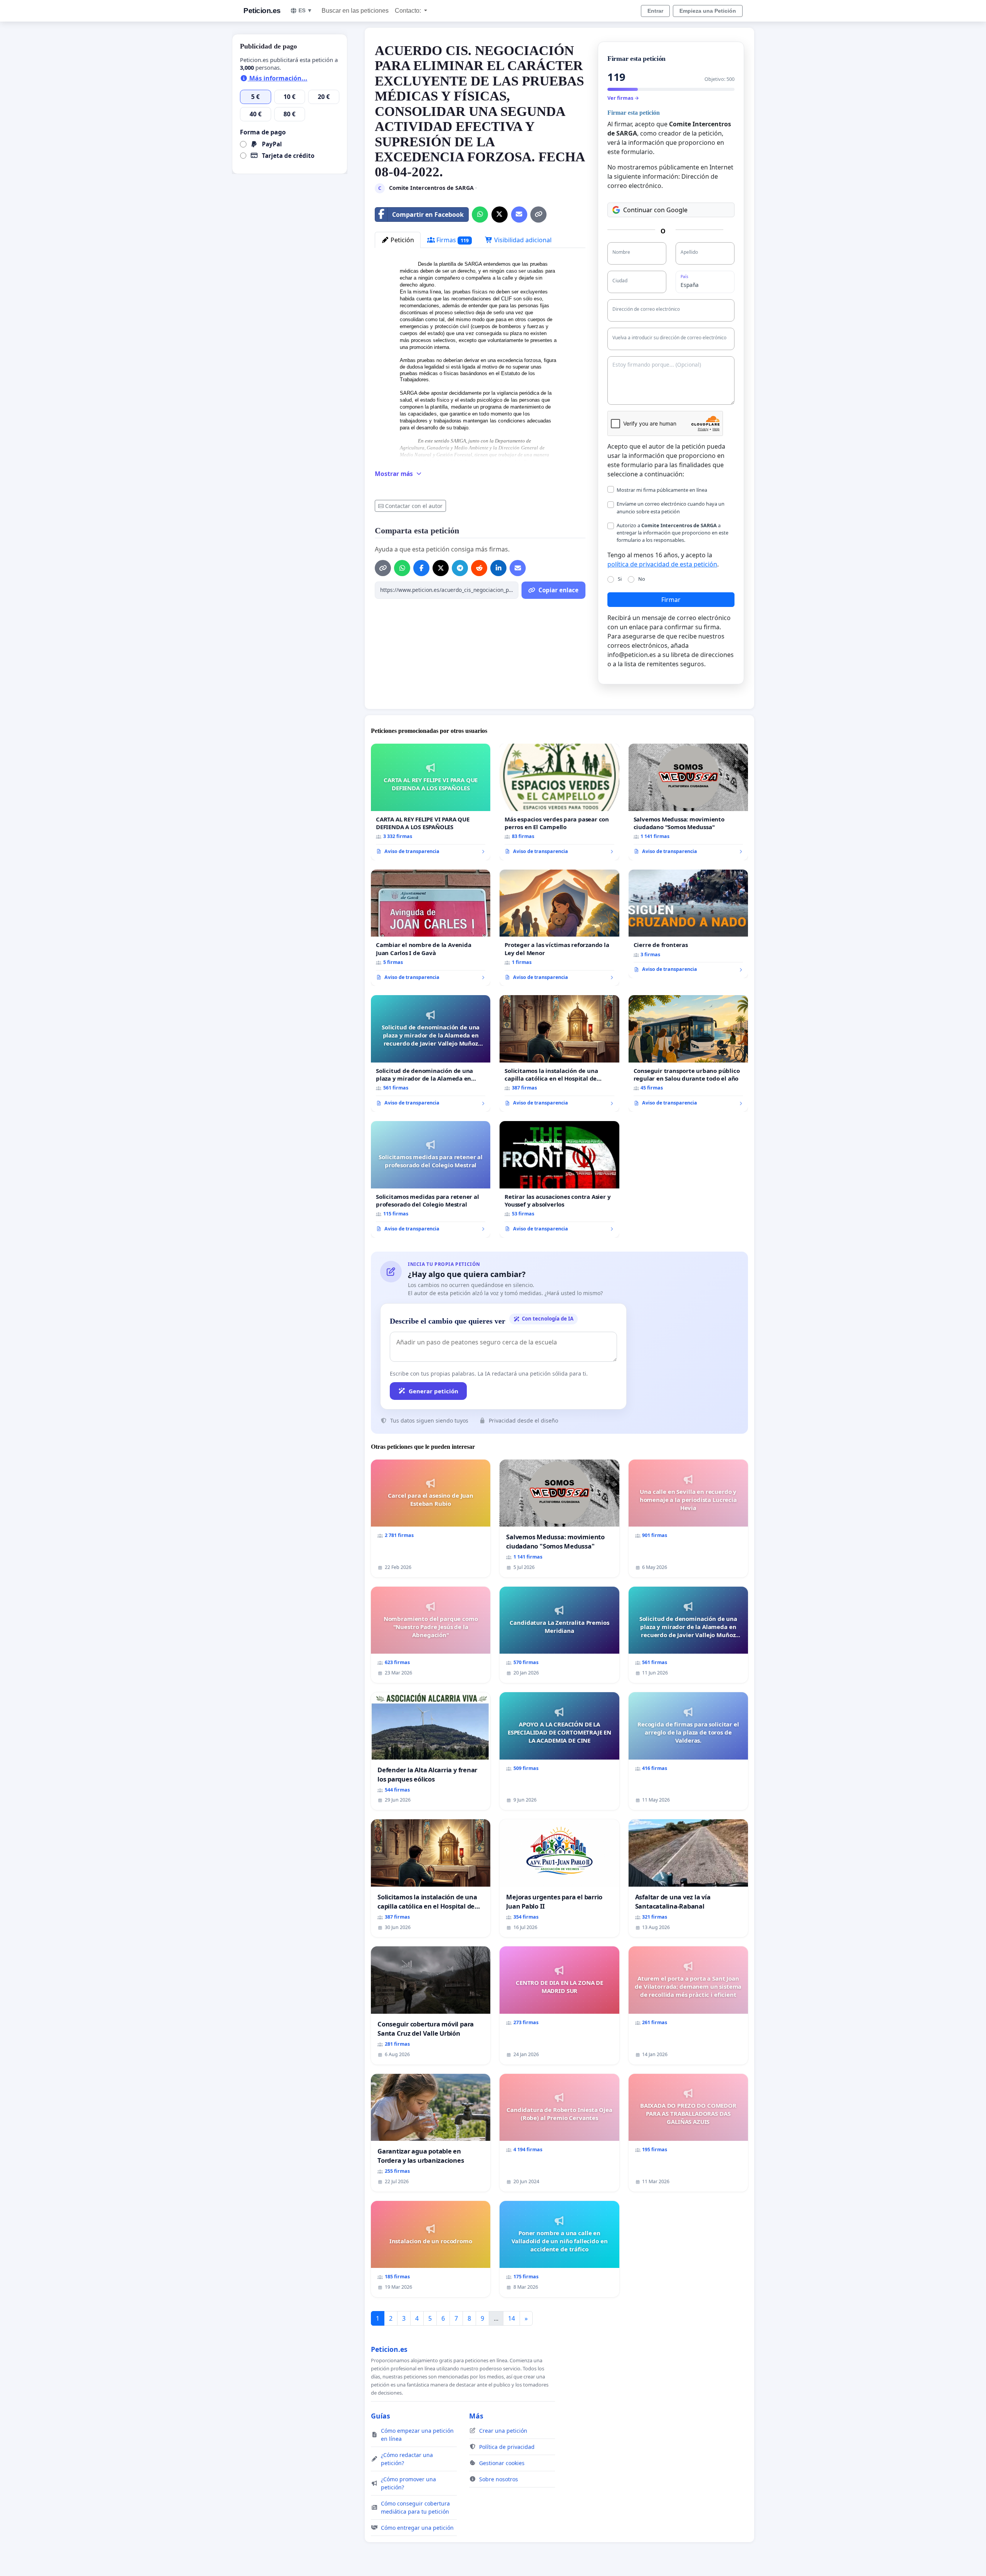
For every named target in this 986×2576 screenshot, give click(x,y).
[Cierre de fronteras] (688, 924)
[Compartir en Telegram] (460, 568)
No (642, 579)
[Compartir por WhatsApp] (480, 215)
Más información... (278, 78)
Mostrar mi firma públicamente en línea (662, 490)
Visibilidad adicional (522, 240)
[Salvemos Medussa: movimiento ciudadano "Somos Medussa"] (688, 802)
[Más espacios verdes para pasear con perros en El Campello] (559, 802)
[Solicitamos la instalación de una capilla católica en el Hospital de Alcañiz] (559, 1053)
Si (620, 579)
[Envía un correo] (519, 215)
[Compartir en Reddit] (479, 568)
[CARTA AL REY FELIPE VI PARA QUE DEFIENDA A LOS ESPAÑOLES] (431, 802)
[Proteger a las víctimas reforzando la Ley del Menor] (559, 928)
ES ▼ (305, 10)
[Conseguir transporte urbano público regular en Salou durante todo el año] (688, 1053)
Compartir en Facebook (428, 215)
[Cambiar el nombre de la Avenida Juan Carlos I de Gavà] (431, 928)
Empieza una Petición (708, 11)
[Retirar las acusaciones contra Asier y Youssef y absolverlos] (559, 1179)
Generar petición (433, 1391)
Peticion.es (262, 11)
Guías (381, 2416)
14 (511, 2318)
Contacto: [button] (409, 11)
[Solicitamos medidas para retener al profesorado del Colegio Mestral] (431, 1179)
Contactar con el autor (414, 506)
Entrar (655, 11)
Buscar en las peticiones (355, 11)
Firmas (452, 240)
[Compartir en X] (500, 215)
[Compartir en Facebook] (421, 568)
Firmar (671, 600)
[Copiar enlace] (538, 215)
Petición (402, 240)
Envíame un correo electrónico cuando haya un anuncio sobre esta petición (671, 507)
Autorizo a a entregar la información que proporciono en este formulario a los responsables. (672, 533)
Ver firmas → (623, 98)
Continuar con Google (655, 210)
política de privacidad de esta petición (662, 564)
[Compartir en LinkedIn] (498, 568)
